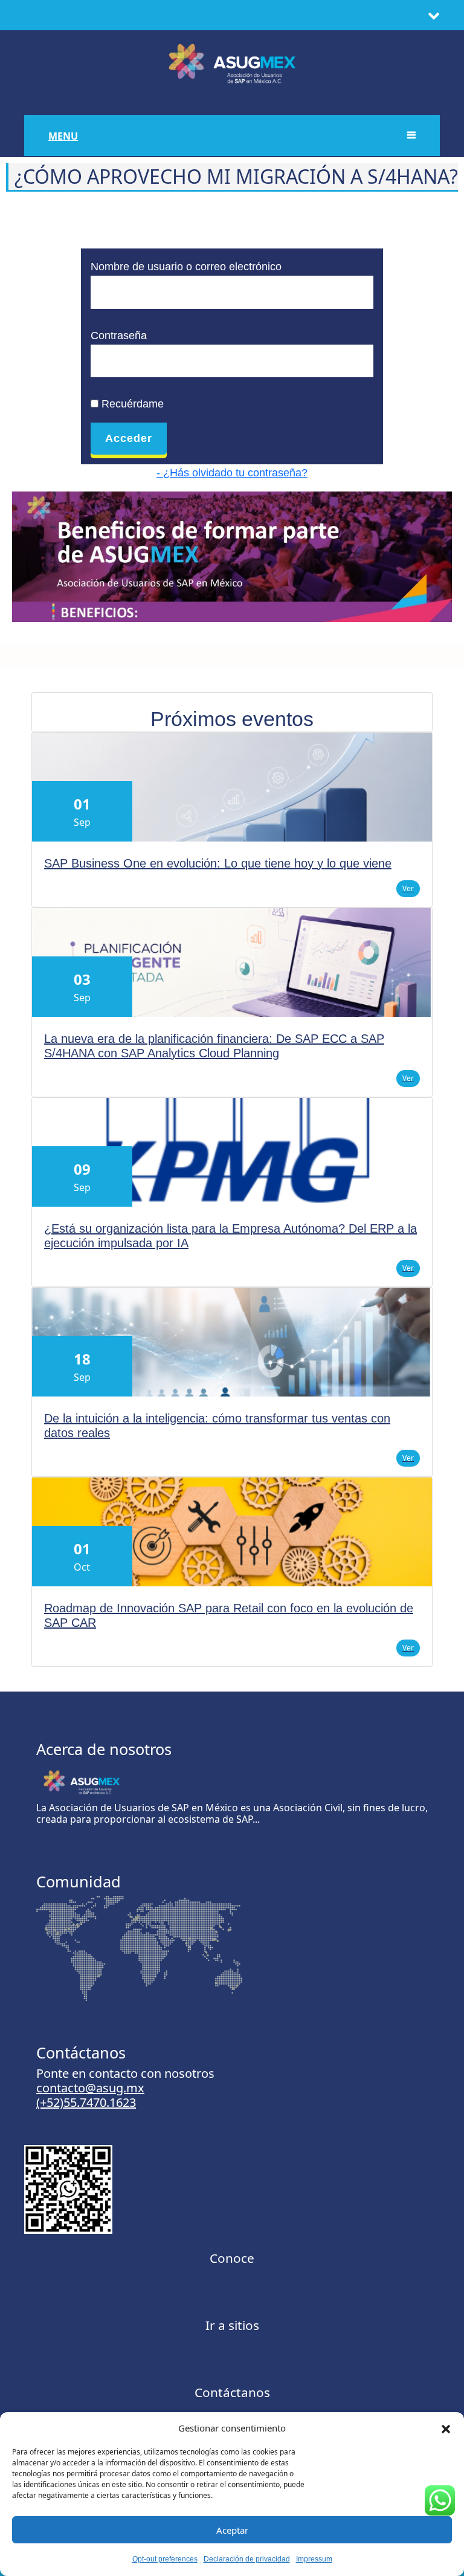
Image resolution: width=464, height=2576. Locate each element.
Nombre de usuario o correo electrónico (186, 267)
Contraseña (119, 336)
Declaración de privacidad (247, 2559)
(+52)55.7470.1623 (86, 2102)
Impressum (314, 2559)
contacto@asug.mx (90, 2088)
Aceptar (232, 2530)
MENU (63, 136)
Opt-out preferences (165, 2559)
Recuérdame (131, 404)
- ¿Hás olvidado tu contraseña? (232, 473)
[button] (446, 2428)
